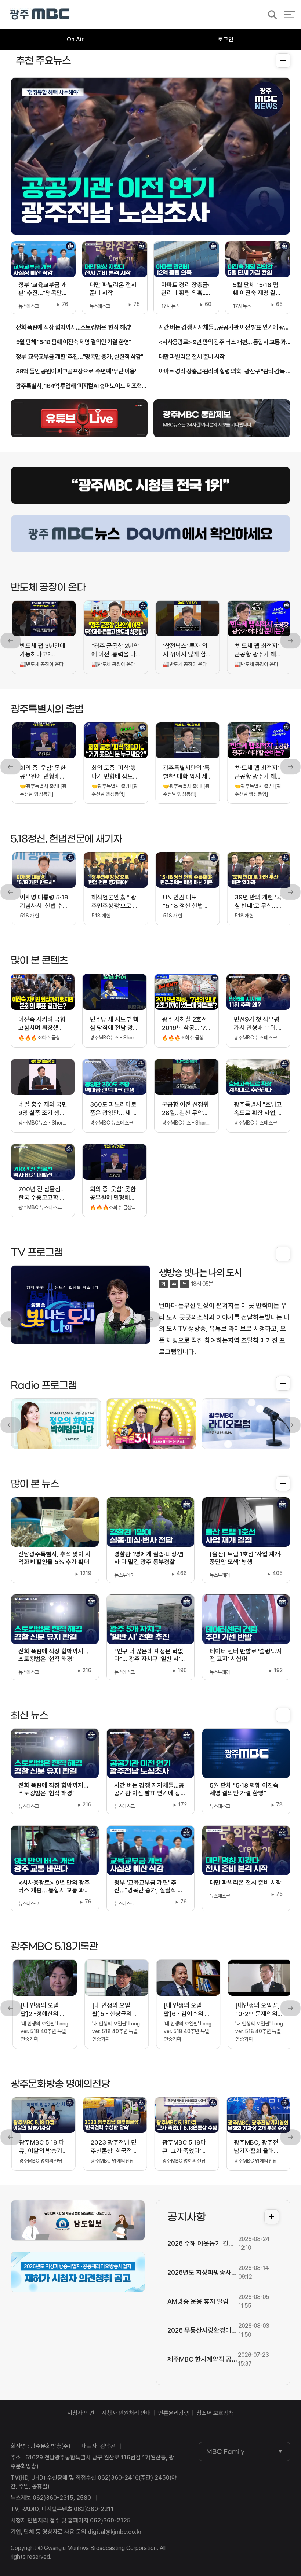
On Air (75, 39)
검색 (270, 15)
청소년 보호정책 (215, 2413)
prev (11, 641)
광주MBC (40, 14)
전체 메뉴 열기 (290, 15)
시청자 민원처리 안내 (126, 2413)
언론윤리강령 (174, 2413)
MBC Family (225, 2451)
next (290, 641)
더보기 (281, 60)
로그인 (226, 39)
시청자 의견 (81, 2413)
